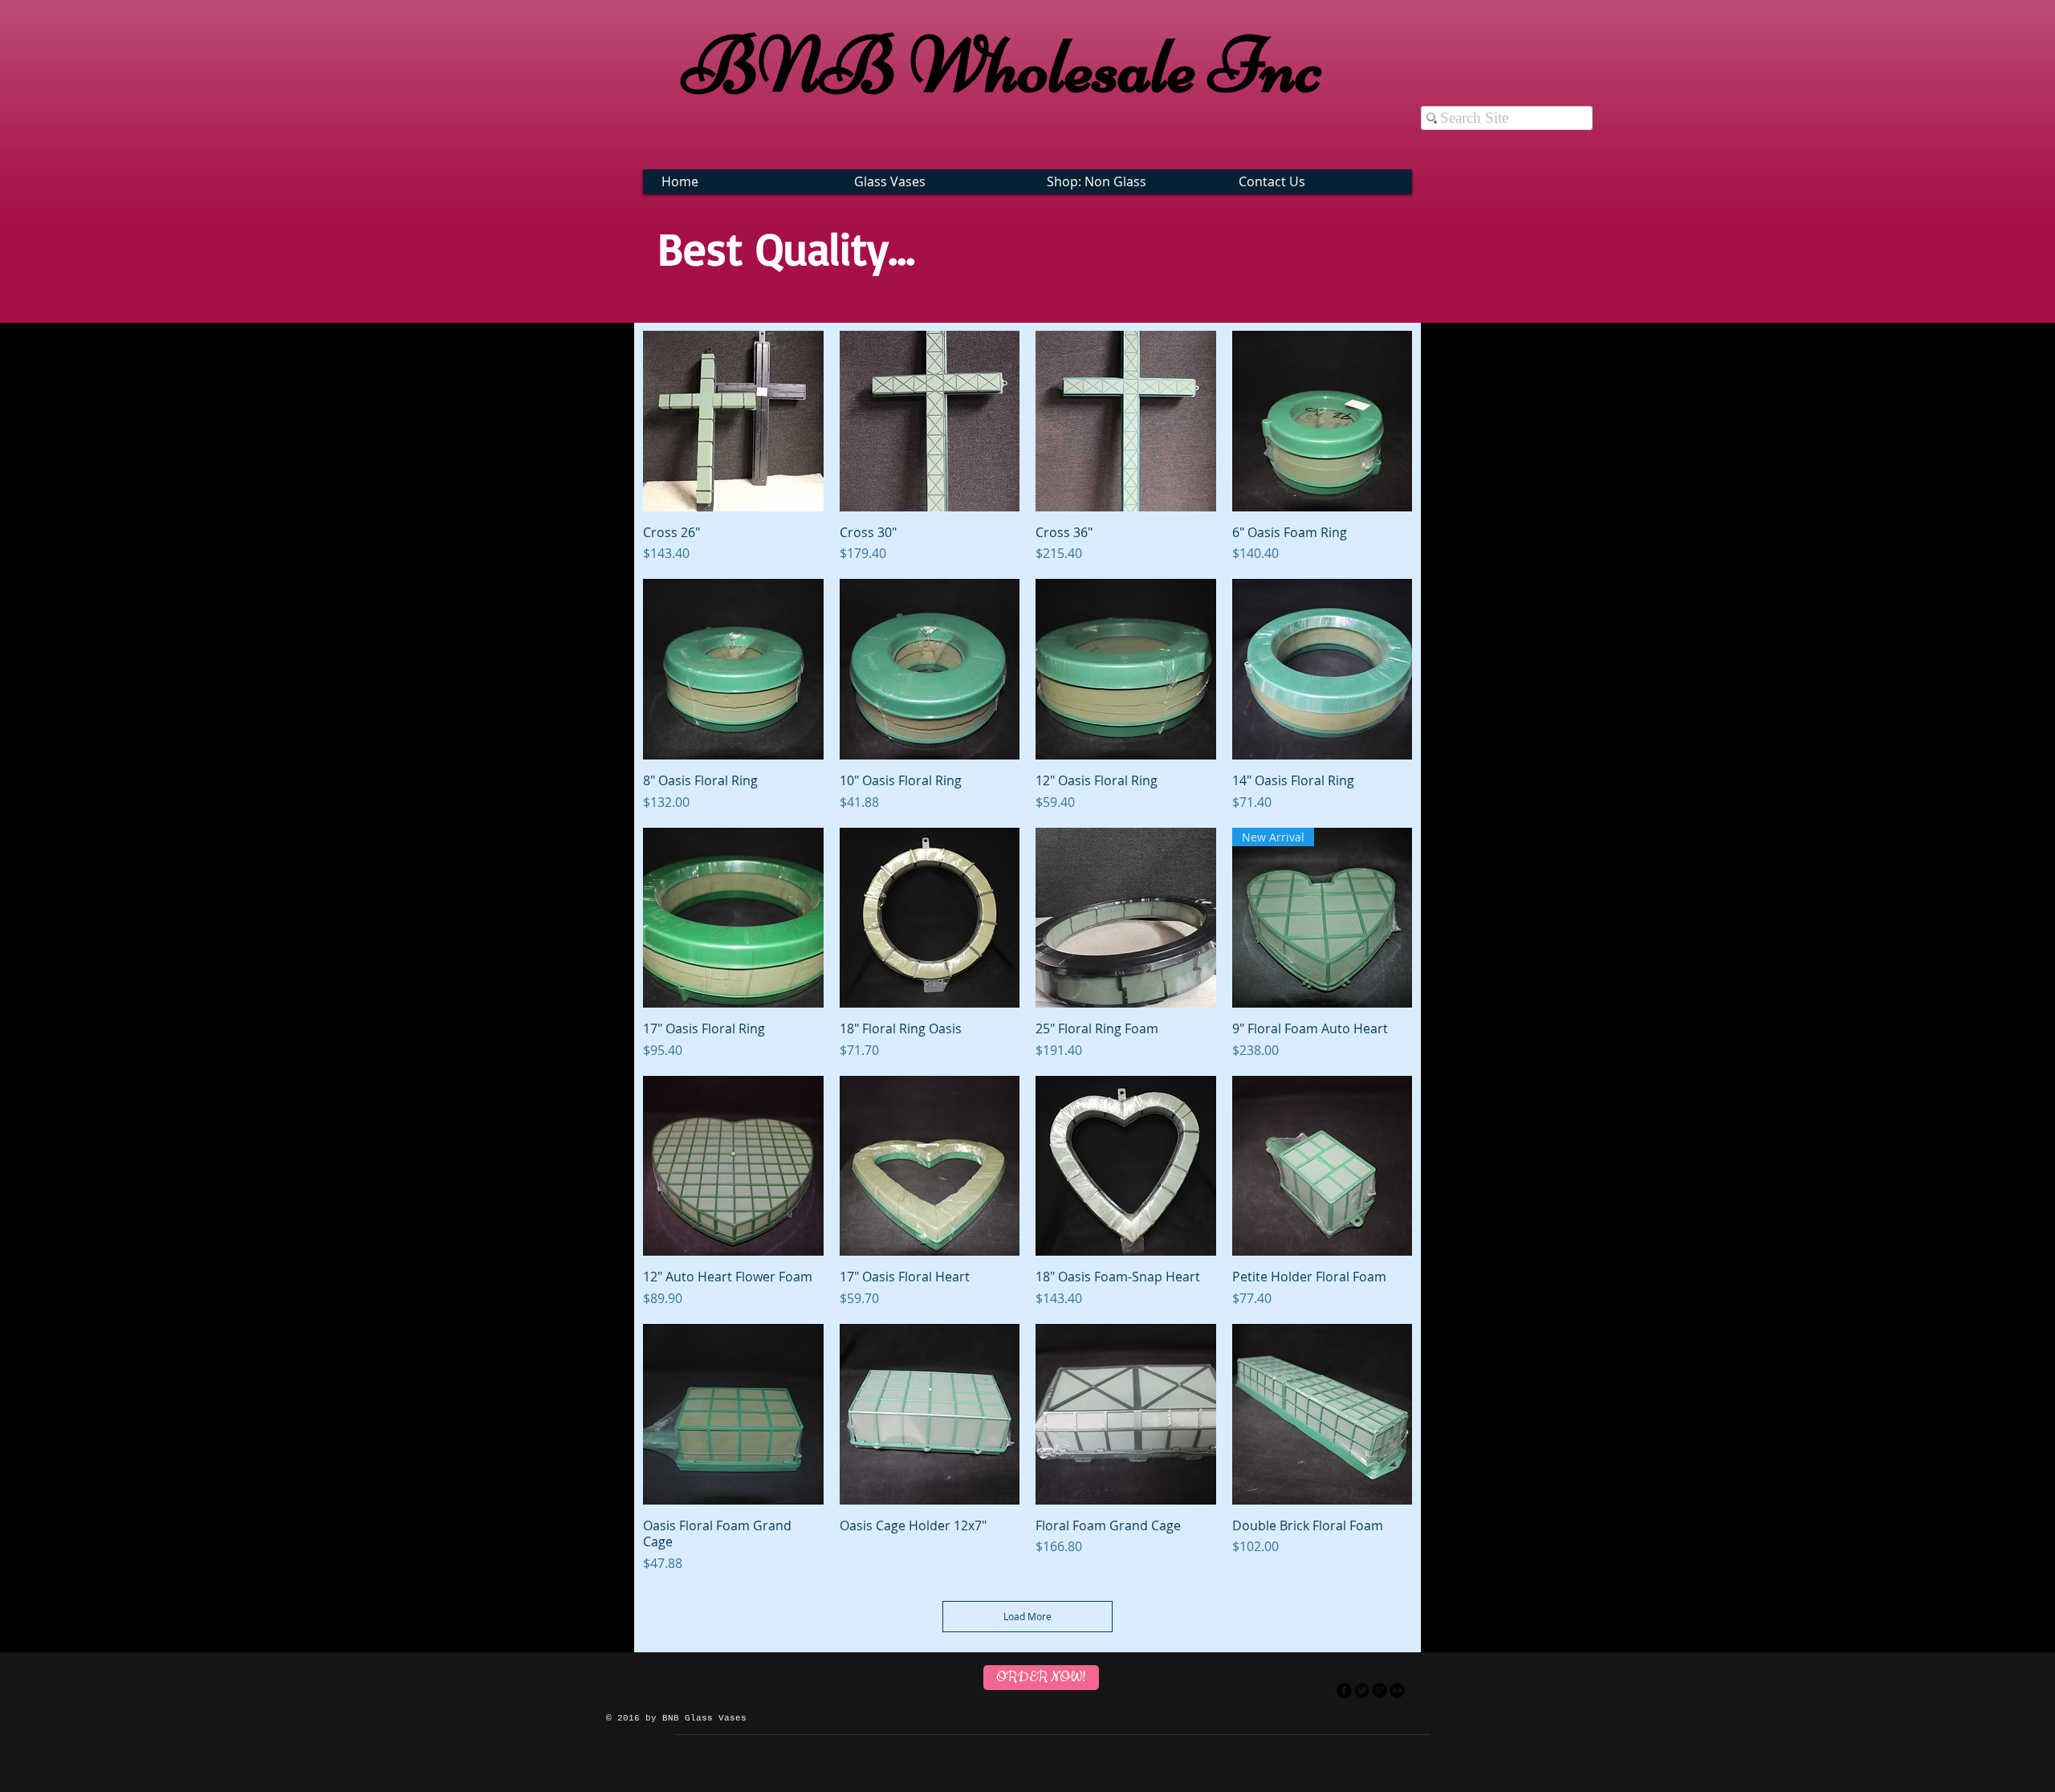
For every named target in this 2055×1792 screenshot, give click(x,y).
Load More (1027, 1616)
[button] (934, 181)
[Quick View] (733, 421)
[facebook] (1344, 1690)
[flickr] (1397, 1690)
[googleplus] (1379, 1690)
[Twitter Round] (1362, 1690)
